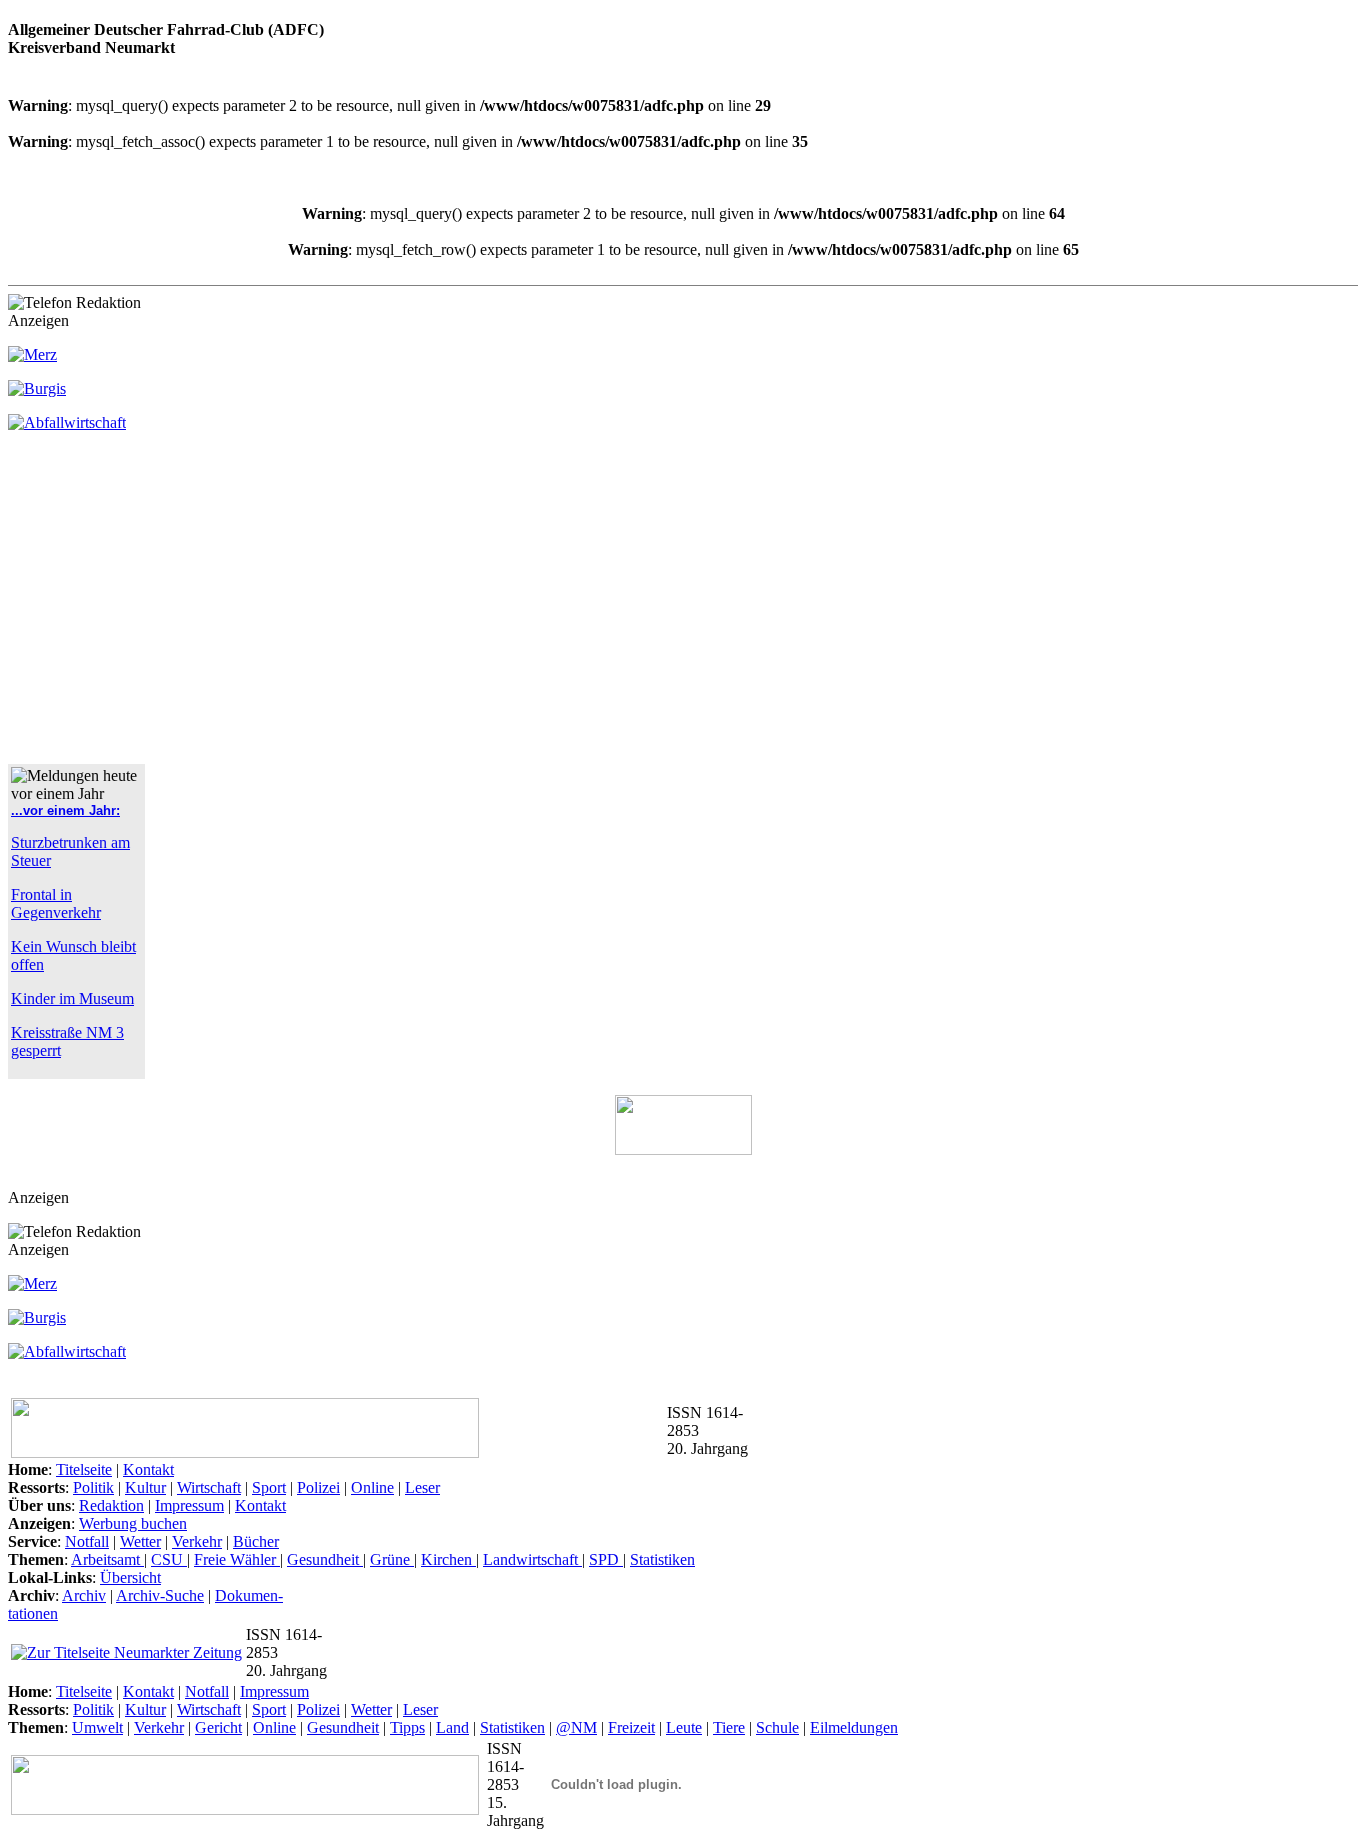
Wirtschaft (209, 1487)
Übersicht (130, 1577)
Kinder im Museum (72, 998)
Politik (93, 1487)
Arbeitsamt (107, 1559)
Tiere (729, 1727)
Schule (777, 1727)
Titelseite (84, 1469)
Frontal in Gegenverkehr (56, 903)
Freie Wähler (237, 1559)
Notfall (87, 1541)
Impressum (189, 1505)
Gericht (218, 1727)
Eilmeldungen (854, 1727)
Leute (684, 1727)
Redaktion (111, 1505)
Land (452, 1727)
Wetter (140, 1541)
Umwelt (97, 1727)
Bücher (256, 1541)
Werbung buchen (133, 1523)
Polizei (318, 1487)
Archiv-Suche (160, 1595)
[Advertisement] (176, 606)
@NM (576, 1727)
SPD (606, 1559)
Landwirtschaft (532, 1559)
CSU (169, 1559)
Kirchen (448, 1559)
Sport (269, 1487)
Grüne (392, 1559)
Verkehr (197, 1541)
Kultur (145, 1487)
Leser (422, 1487)
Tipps (407, 1727)
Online (372, 1487)
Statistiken (662, 1559)
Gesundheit (325, 1559)
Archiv (84, 1595)
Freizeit (631, 1727)
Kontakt (148, 1469)
